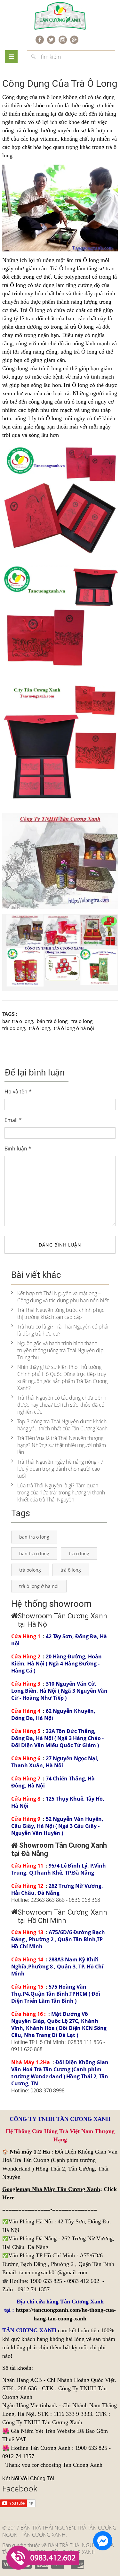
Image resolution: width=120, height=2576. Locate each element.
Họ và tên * (18, 1092)
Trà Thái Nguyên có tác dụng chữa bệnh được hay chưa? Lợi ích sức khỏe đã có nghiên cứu (62, 1405)
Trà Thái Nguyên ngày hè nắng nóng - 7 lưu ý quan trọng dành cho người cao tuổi (60, 1469)
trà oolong (14, 1028)
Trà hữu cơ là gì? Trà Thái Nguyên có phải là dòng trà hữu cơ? (63, 1330)
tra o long (82, 1021)
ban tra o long (18, 1021)
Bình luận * (18, 1149)
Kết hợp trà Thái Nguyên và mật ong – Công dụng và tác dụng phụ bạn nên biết (63, 1297)
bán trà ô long (52, 1021)
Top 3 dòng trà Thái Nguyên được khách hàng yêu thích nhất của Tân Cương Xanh (62, 1425)
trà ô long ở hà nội (74, 1028)
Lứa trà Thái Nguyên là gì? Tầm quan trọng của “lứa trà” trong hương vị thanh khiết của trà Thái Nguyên (61, 1492)
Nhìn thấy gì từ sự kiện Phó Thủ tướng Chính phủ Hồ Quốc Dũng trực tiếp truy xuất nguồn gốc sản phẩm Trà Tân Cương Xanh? (62, 1378)
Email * (13, 1120)
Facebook (20, 2488)
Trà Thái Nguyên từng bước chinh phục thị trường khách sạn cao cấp (61, 1313)
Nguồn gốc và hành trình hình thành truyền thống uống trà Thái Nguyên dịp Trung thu (60, 1350)
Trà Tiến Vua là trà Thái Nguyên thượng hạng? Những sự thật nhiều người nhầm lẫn (62, 1445)
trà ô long (39, 1028)
